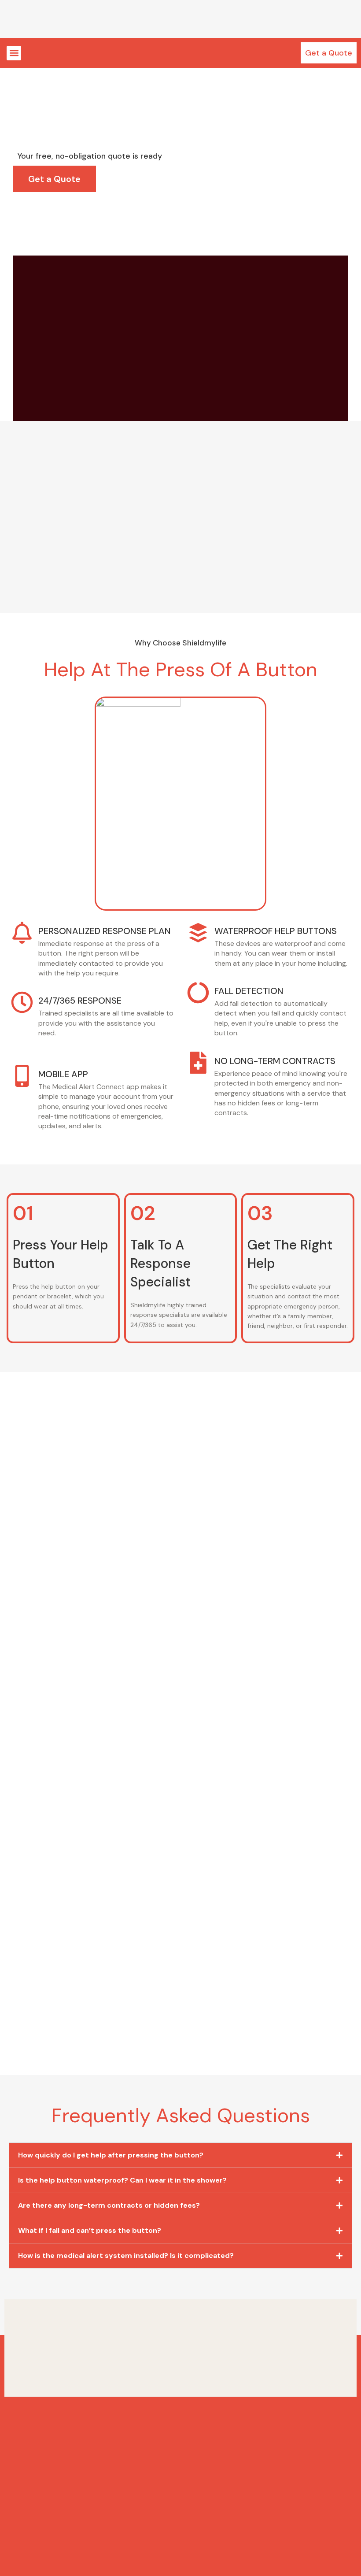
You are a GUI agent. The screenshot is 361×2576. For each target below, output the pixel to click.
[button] (14, 53)
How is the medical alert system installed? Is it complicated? (126, 2255)
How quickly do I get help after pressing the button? (111, 2155)
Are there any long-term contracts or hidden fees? (109, 2205)
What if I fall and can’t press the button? (90, 2230)
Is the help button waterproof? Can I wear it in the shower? (122, 2180)
